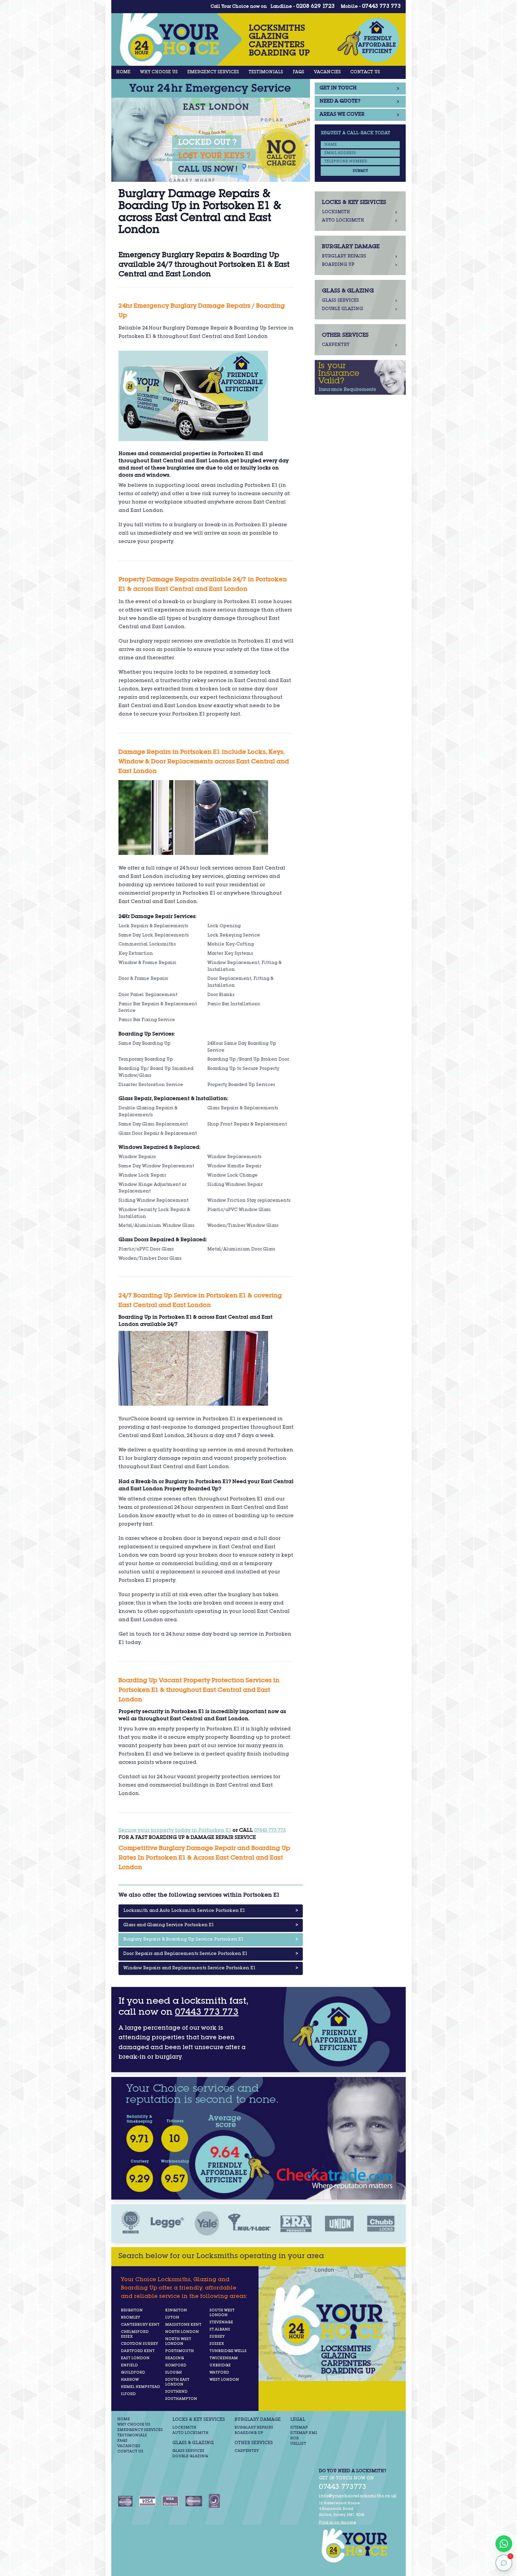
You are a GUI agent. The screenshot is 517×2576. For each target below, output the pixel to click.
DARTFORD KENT (138, 2351)
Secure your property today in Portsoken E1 (175, 1831)
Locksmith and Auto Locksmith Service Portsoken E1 (211, 1911)
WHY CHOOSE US (159, 72)
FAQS (298, 72)
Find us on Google (337, 2523)
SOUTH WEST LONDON (222, 2313)
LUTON (172, 2318)
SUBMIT (360, 171)
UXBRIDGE (220, 2365)
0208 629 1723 (315, 7)
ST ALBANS (220, 2330)
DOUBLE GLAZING (190, 2456)
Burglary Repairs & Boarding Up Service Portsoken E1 (211, 1940)
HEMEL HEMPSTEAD (140, 2387)
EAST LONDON (135, 2358)
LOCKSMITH (184, 2428)
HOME (123, 72)
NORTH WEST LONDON (178, 2342)
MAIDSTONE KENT (183, 2325)
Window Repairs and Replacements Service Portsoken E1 (211, 1968)
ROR (295, 2438)
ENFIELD (129, 2365)
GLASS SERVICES (188, 2451)
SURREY (217, 2337)
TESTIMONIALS (266, 72)
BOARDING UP (249, 2433)
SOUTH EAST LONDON (177, 2382)
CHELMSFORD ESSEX (135, 2334)
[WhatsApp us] (504, 2544)
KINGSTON (176, 2310)
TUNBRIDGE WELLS (228, 2351)
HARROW (130, 2380)
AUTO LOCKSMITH (190, 2433)
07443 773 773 (381, 7)
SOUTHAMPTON (181, 2399)
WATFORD (219, 2373)
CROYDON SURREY (139, 2344)
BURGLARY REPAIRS (254, 2428)
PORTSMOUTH (180, 2351)
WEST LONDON (224, 2380)
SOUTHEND (176, 2392)
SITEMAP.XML (304, 2433)
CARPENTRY (247, 2451)
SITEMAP (299, 2428)
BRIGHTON (132, 2310)
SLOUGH (174, 2373)
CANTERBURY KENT (140, 2325)
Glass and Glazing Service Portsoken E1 (211, 1925)
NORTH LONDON (182, 2332)
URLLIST (298, 2444)
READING (175, 2358)
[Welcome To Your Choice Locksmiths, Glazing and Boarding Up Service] (358, 2546)
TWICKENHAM (224, 2358)
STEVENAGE (221, 2322)
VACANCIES (327, 72)
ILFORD (128, 2394)
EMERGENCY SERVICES (213, 72)
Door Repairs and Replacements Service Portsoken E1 (211, 1954)
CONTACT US (365, 72)
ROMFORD (176, 2365)
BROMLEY (130, 2318)
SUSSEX (217, 2344)
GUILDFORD (133, 2373)
